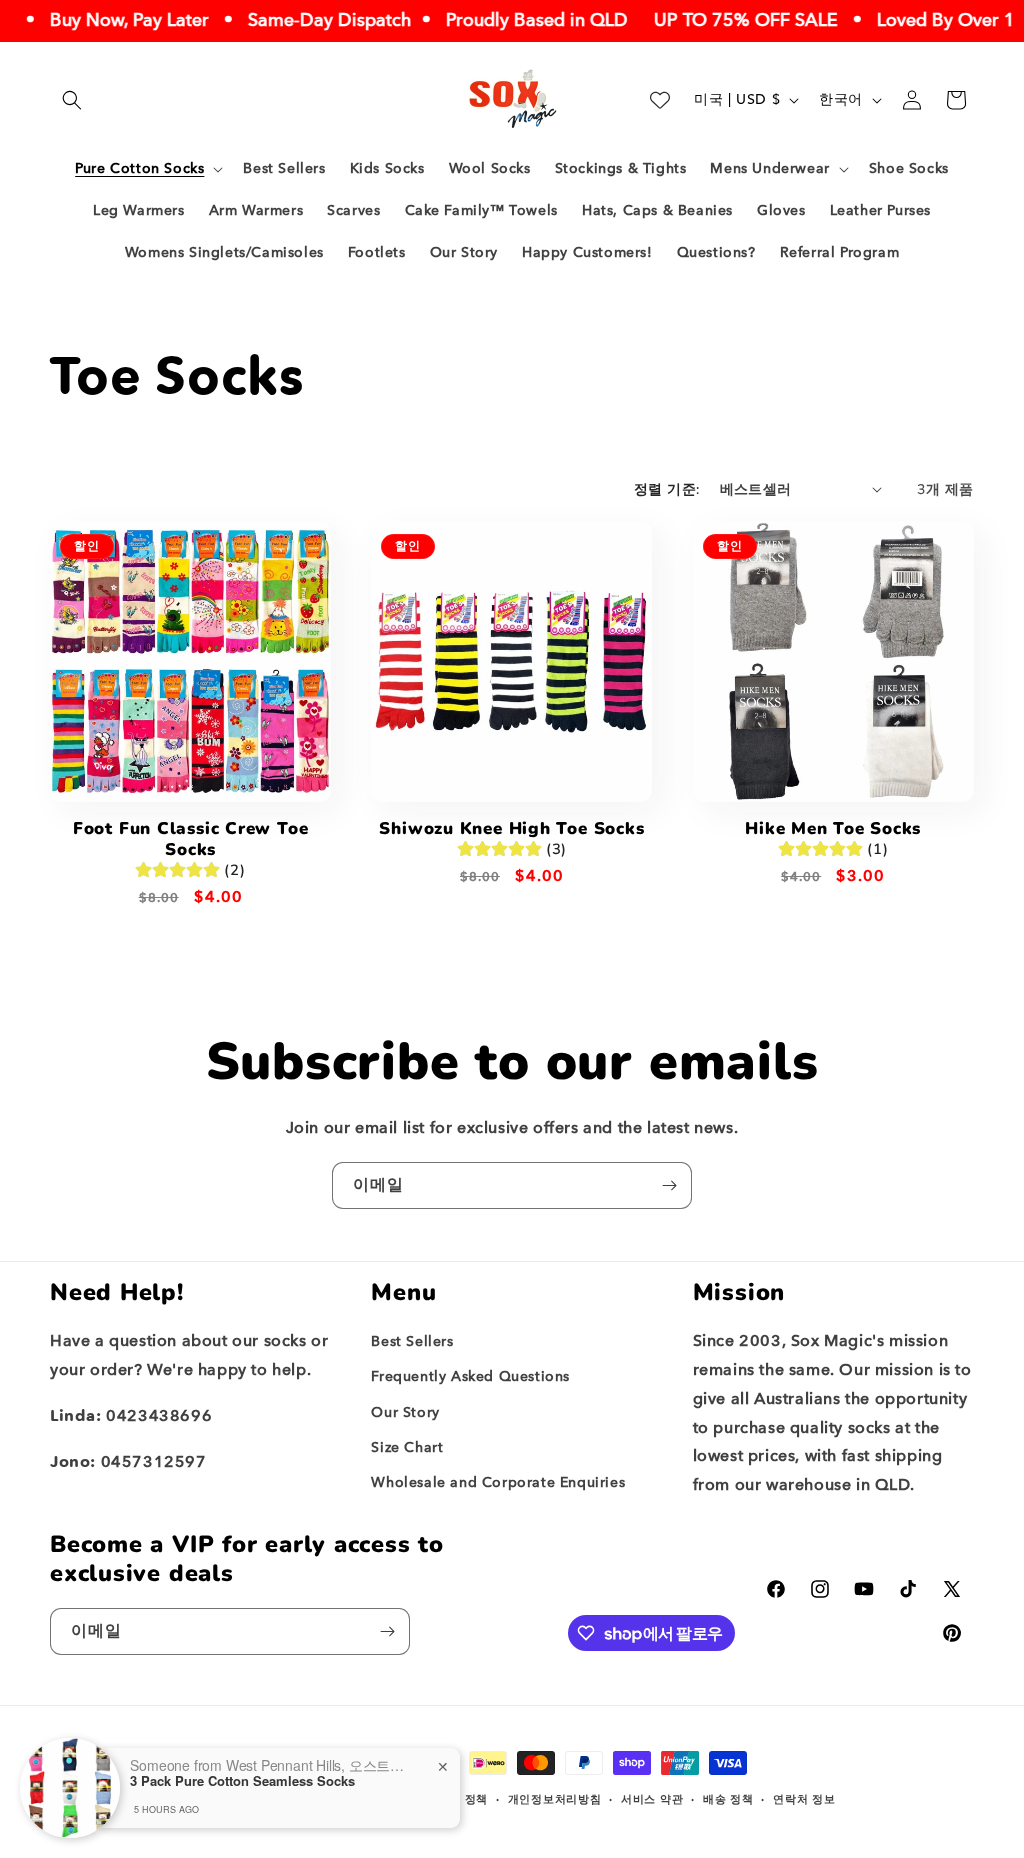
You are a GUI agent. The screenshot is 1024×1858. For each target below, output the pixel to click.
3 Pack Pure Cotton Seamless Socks (242, 1781)
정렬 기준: (666, 489)
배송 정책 (728, 1799)
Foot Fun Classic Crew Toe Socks (191, 840)
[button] (72, 100)
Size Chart (407, 1447)
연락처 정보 (804, 1799)
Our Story (405, 1412)
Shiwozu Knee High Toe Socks (511, 829)
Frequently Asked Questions (470, 1376)
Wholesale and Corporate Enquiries (498, 1482)
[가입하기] (669, 1185)
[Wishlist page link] (660, 100)
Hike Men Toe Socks (833, 829)
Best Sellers (412, 1341)
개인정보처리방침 (555, 1799)
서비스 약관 (652, 1799)
